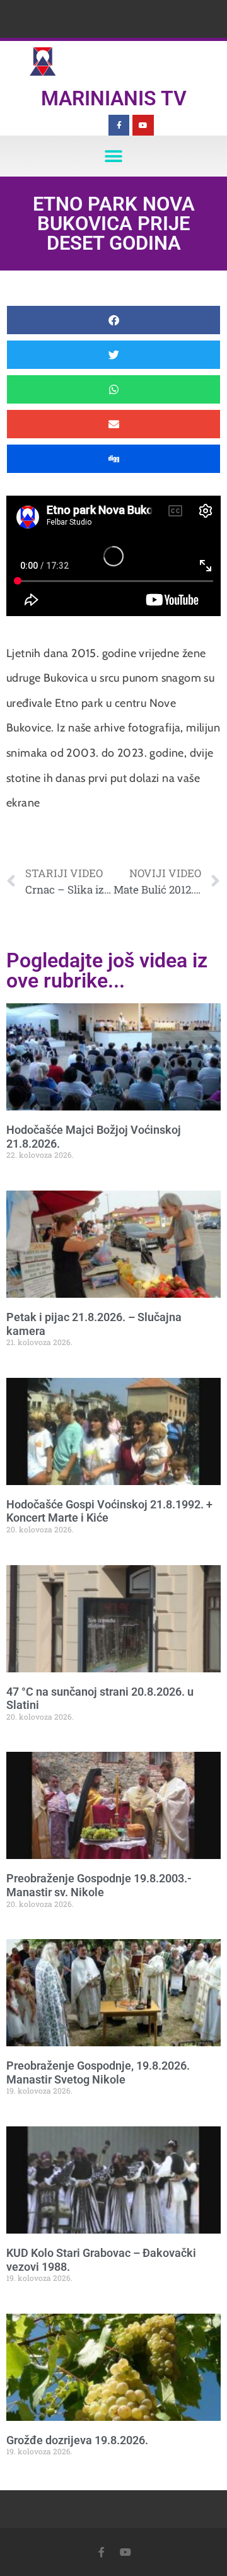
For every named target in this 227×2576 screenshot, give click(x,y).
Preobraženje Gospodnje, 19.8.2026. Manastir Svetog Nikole (98, 2072)
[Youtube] (143, 125)
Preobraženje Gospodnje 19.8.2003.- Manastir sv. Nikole (99, 1885)
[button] (114, 156)
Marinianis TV (114, 98)
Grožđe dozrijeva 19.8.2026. (77, 2440)
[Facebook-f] (119, 125)
